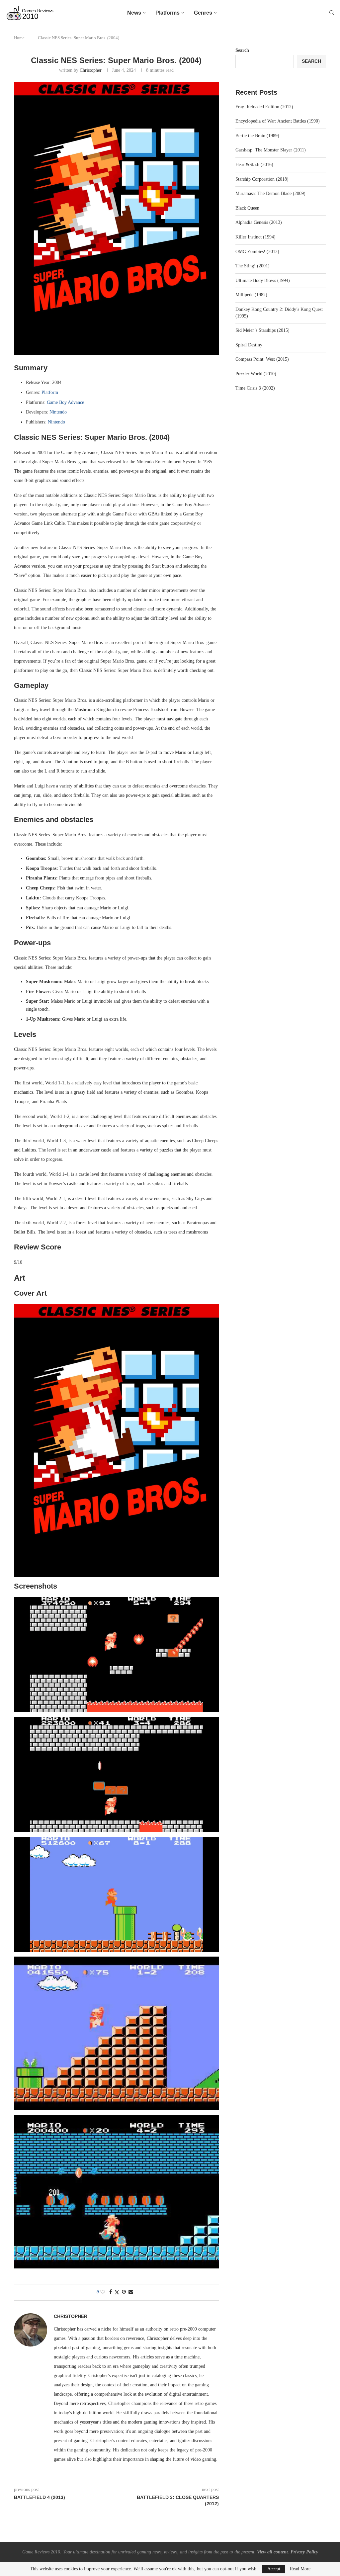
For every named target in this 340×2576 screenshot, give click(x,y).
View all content (272, 2552)
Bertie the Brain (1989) (257, 136)
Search (242, 50)
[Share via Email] (131, 2292)
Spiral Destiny (249, 345)
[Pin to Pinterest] (124, 2292)
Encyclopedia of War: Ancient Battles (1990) (278, 121)
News (134, 13)
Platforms (168, 13)
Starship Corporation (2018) (262, 179)
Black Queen (247, 208)
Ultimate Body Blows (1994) (263, 280)
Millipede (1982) (251, 295)
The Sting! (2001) (253, 266)
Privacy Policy (304, 2552)
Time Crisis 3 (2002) (255, 388)
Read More (300, 2569)
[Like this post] (103, 2292)
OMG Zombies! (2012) (257, 252)
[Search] (332, 13)
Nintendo (58, 412)
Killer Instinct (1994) (255, 237)
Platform (50, 392)
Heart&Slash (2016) (254, 165)
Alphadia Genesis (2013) (259, 222)
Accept (274, 2569)
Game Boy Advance (65, 402)
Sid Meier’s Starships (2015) (262, 330)
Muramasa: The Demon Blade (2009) (270, 193)
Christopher (91, 70)
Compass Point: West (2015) (262, 359)
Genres (203, 13)
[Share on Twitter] (117, 2292)
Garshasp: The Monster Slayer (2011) (271, 150)
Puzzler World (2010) (256, 374)
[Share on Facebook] (111, 2292)
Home (19, 38)
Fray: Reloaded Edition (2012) (264, 107)
